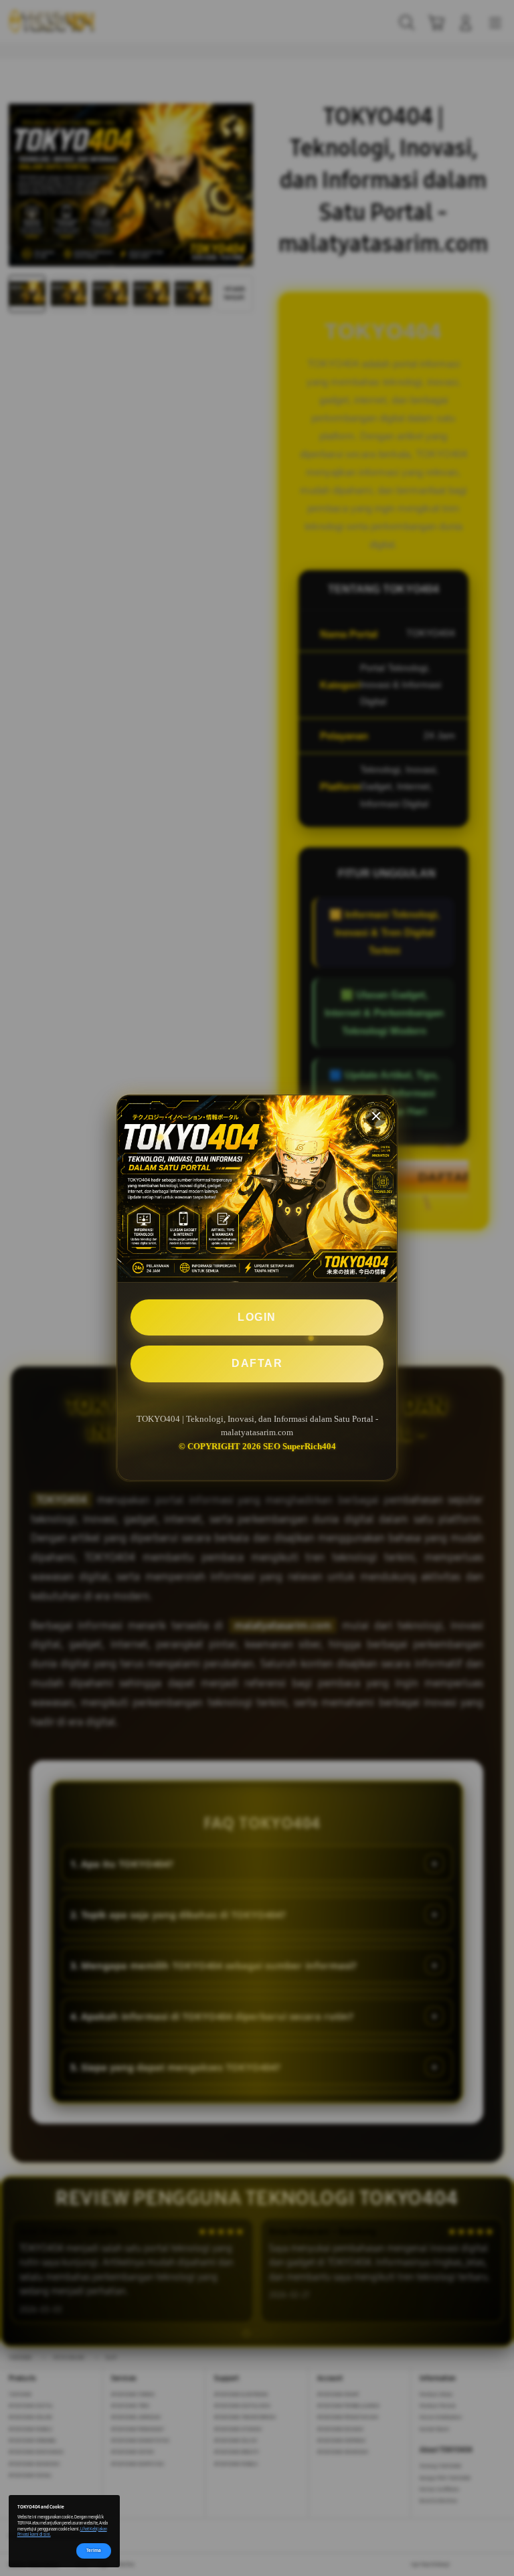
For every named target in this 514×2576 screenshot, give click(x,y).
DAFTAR (257, 1363)
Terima (94, 2550)
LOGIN (257, 1317)
